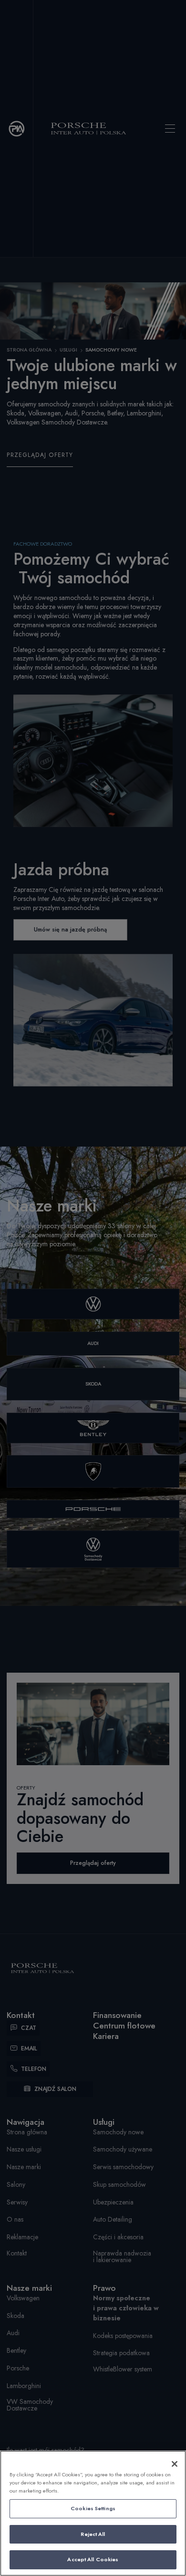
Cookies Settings (93, 2508)
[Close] (175, 2464)
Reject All (93, 2534)
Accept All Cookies (93, 2559)
